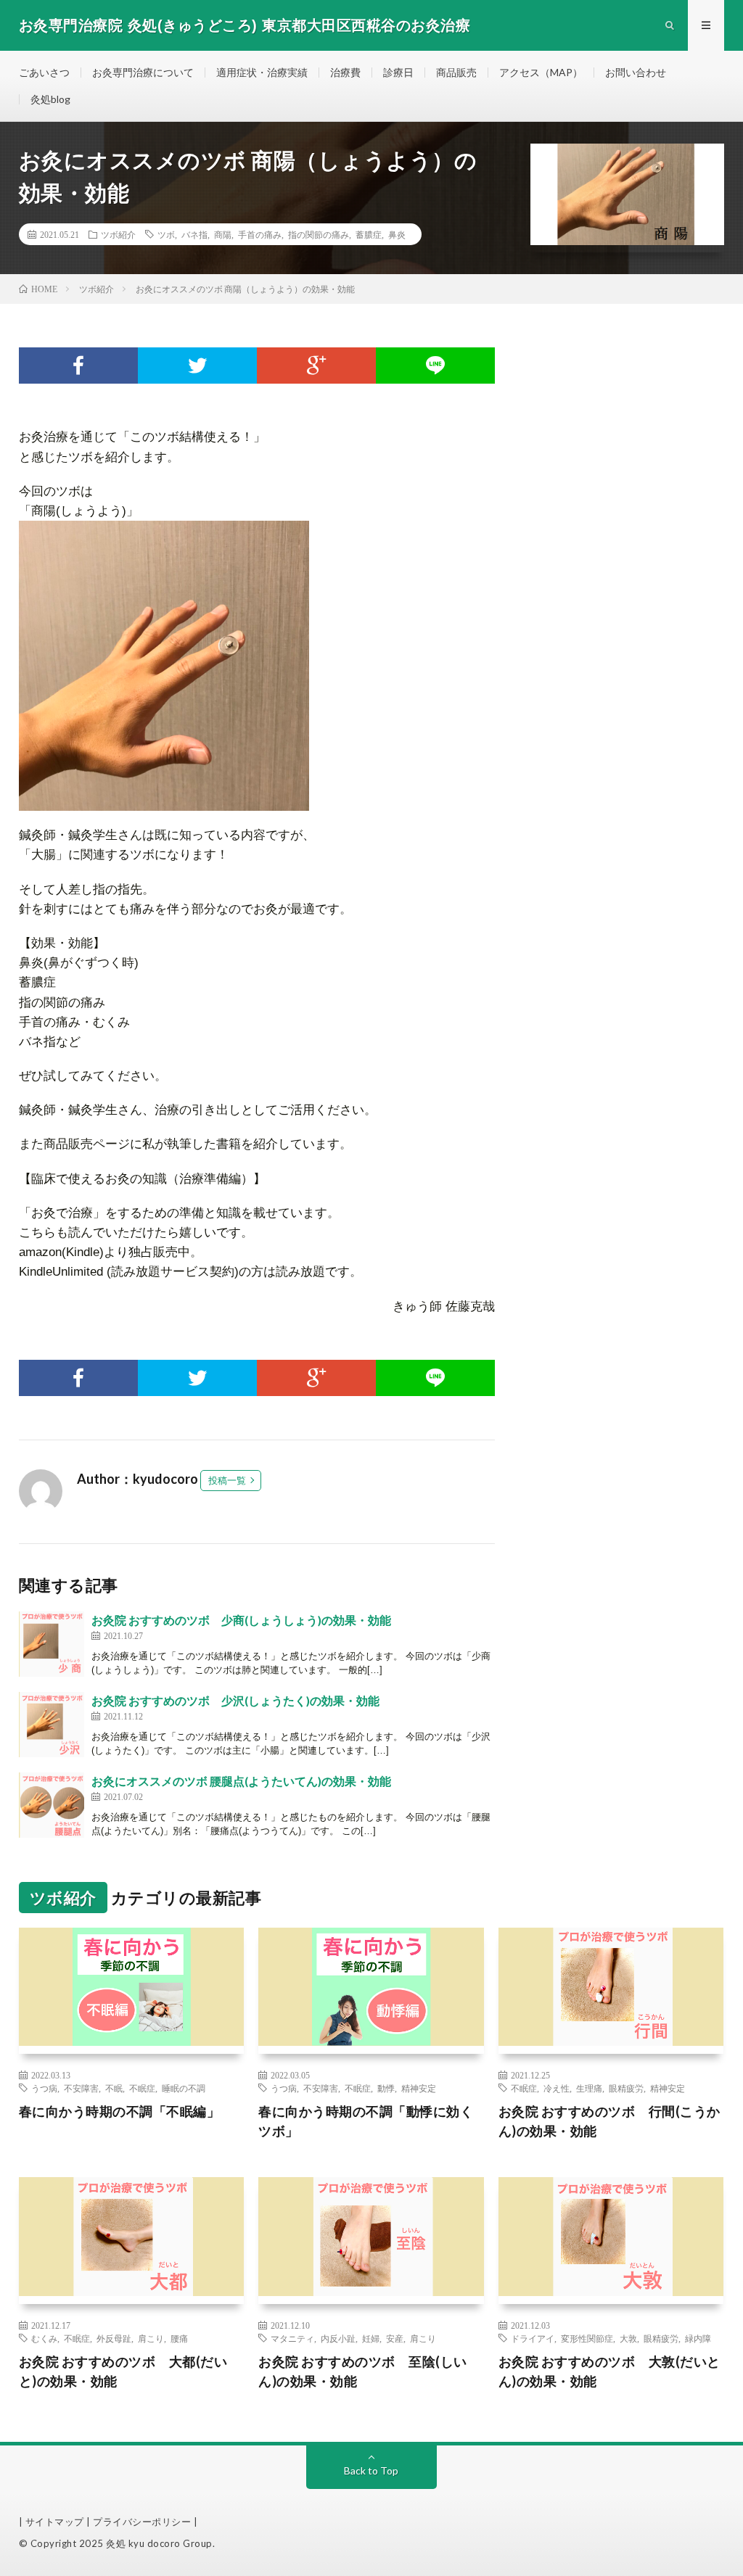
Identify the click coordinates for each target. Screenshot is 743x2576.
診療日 (398, 72)
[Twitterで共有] (197, 366)
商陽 (223, 234)
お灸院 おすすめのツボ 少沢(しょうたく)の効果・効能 (235, 1700)
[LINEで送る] (435, 366)
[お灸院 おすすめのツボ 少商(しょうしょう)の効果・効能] (52, 1644)
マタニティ (292, 2338)
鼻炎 (397, 234)
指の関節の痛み (319, 234)
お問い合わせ (636, 72)
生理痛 (589, 2088)
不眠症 (142, 2088)
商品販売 (456, 72)
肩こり (151, 2338)
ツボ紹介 (118, 234)
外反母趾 (114, 2338)
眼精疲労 (626, 2088)
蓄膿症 (369, 234)
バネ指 (194, 234)
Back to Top (371, 2470)
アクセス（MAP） (541, 72)
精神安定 (419, 2088)
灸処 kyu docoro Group (159, 2543)
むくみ (44, 2338)
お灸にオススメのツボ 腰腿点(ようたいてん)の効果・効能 (241, 1781)
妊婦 (371, 2338)
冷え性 (557, 2088)
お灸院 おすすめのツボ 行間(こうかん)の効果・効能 (609, 2121)
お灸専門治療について (143, 72)
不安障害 (81, 2088)
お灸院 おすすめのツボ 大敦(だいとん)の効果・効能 (609, 2371)
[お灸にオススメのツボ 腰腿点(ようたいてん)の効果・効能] (52, 1805)
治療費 (345, 72)
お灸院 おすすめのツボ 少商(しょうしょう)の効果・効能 (241, 1620)
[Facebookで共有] (78, 366)
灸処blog (50, 99)
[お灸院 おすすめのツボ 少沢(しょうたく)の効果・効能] (52, 1725)
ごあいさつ (44, 72)
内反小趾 (338, 2338)
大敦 (628, 2338)
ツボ (166, 234)
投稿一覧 (227, 1480)
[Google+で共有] (316, 366)
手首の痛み (260, 234)
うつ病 (44, 2088)
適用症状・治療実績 (262, 72)
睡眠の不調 (184, 2088)
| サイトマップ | (56, 2522)
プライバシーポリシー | (145, 2522)
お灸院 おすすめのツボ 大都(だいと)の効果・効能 (123, 2371)
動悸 (386, 2088)
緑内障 (698, 2338)
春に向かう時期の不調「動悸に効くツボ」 (366, 2121)
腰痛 (179, 2338)
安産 (395, 2338)
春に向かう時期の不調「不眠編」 (120, 2111)
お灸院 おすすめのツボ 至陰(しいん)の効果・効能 (363, 2371)
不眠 (114, 2088)
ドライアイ (533, 2338)
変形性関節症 (587, 2338)
